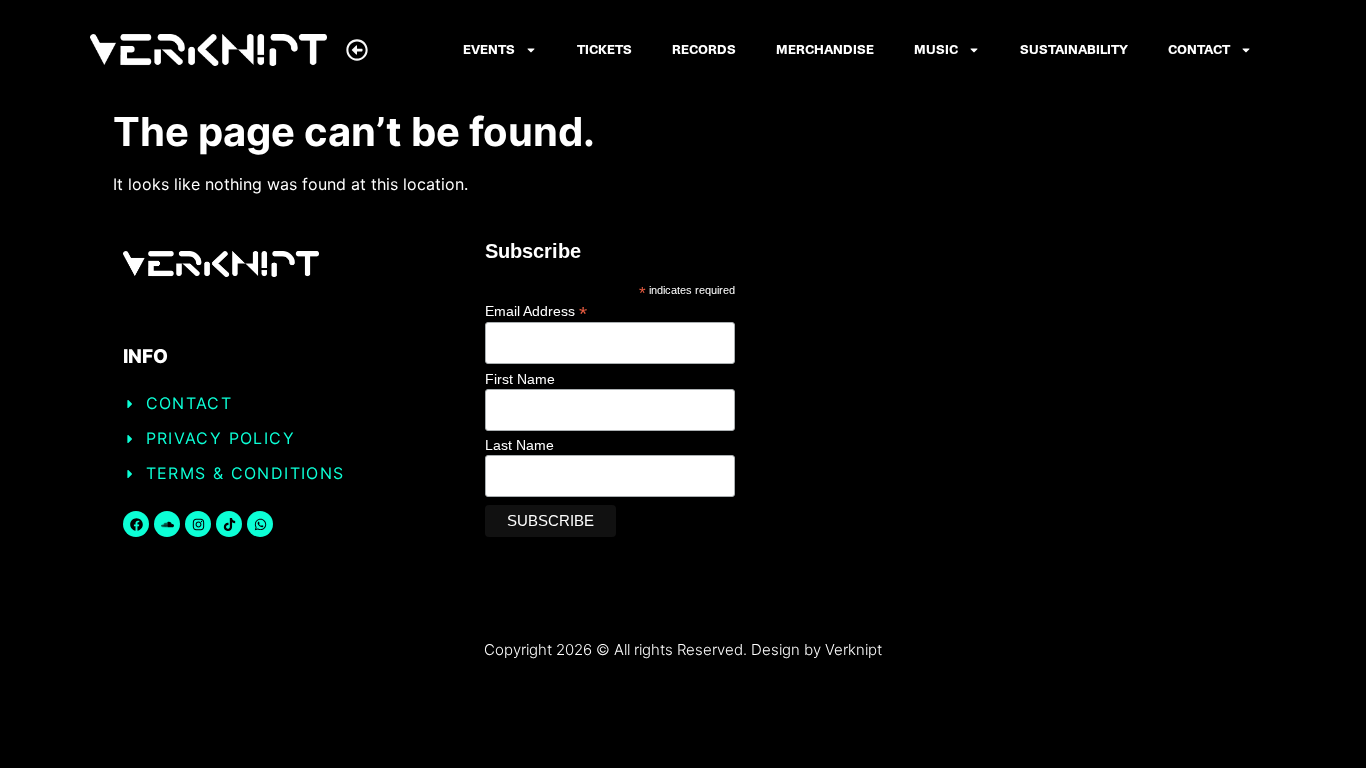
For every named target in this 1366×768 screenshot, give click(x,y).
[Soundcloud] (167, 524)
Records (704, 50)
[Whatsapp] (260, 524)
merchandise (825, 50)
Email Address (536, 310)
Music (936, 50)
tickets (604, 50)
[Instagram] (198, 524)
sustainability (1074, 50)
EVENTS (489, 50)
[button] (356, 50)
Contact (1199, 50)
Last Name (519, 445)
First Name (520, 379)
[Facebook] (136, 524)
